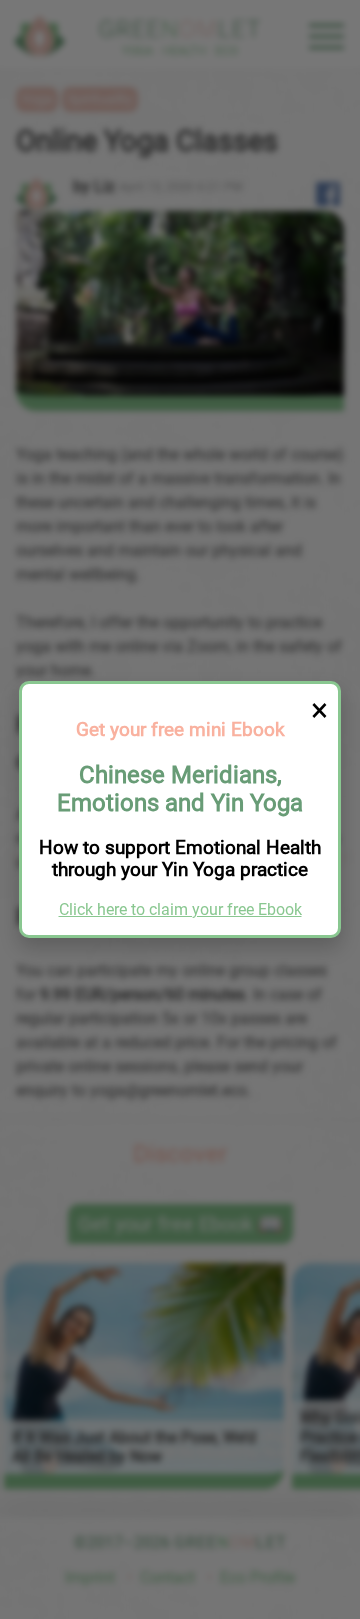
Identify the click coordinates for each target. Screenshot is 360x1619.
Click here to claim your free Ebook (180, 909)
